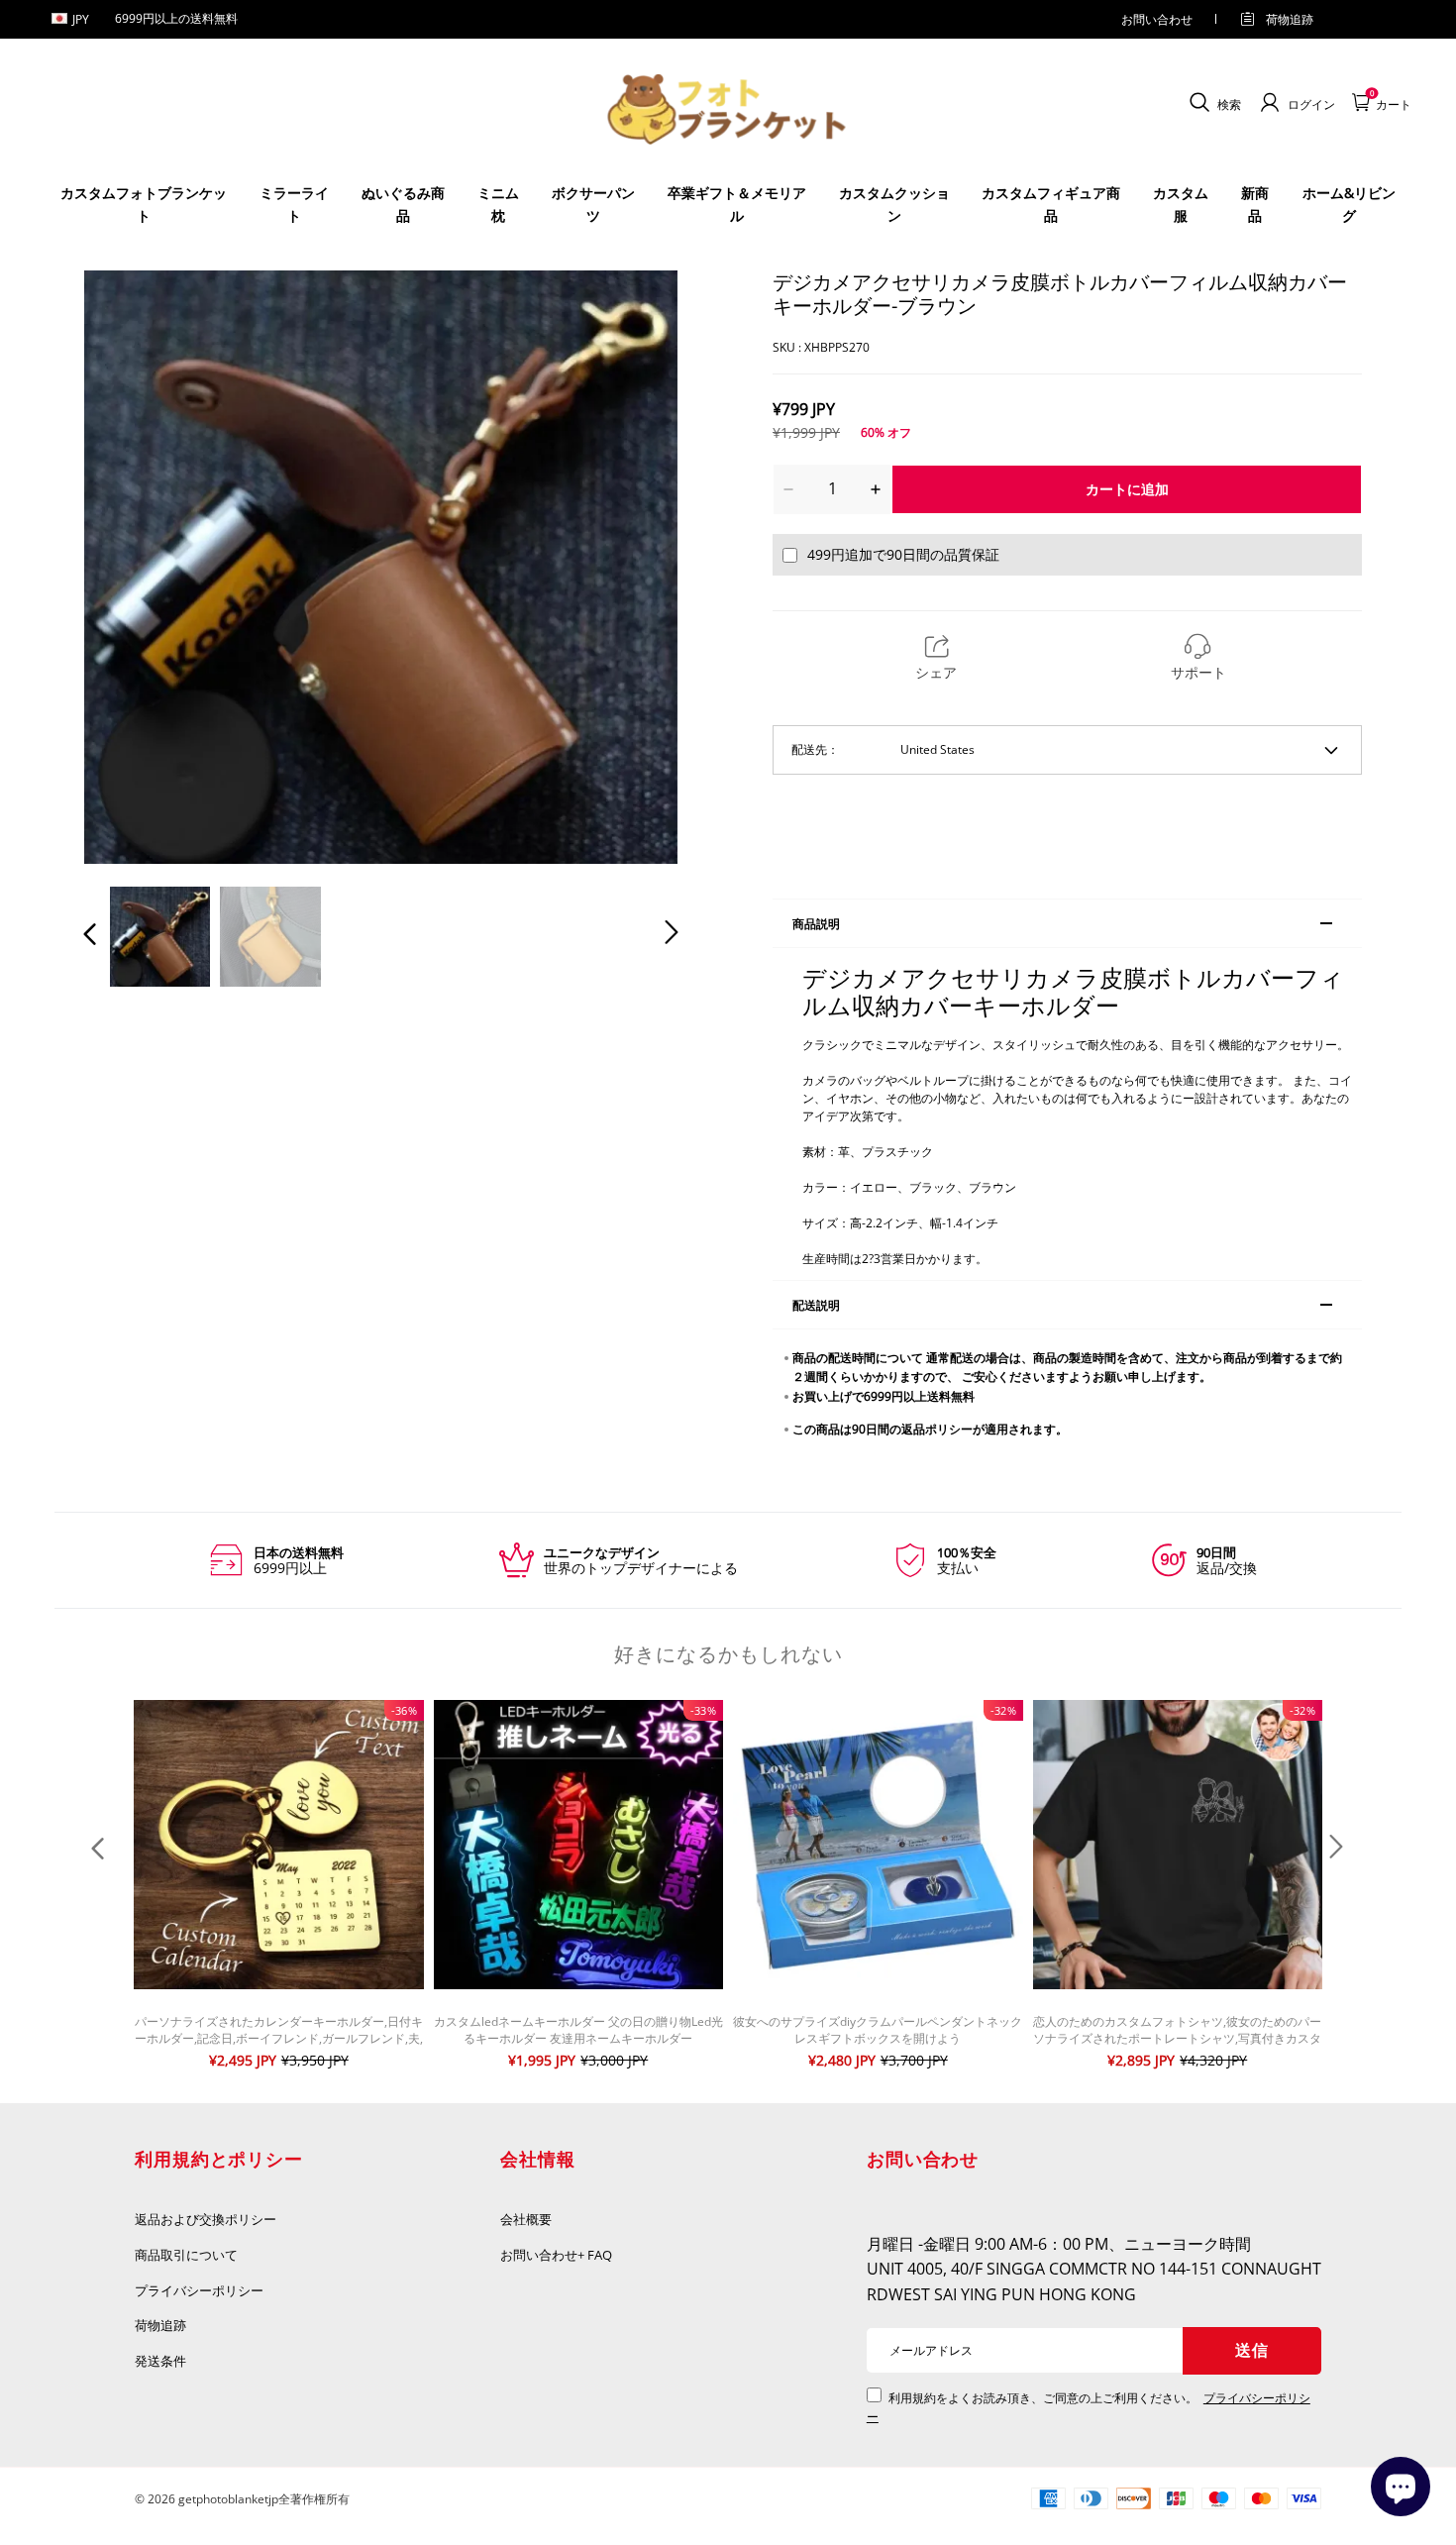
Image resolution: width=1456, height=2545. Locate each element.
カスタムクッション (894, 204)
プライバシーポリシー (200, 2290)
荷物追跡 (1290, 19)
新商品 (1255, 204)
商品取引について (186, 2255)
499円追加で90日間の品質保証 (903, 554)
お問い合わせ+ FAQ (556, 2255)
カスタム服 (1181, 204)
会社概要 (526, 2219)
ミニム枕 (498, 204)
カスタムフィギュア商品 (1051, 204)
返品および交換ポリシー (206, 2219)
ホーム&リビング (1349, 204)
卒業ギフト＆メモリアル (737, 204)
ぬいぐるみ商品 (403, 204)
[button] (130, 567)
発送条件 (160, 2361)
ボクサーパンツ (593, 204)
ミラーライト (294, 204)
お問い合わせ (1157, 19)
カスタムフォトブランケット (144, 204)
